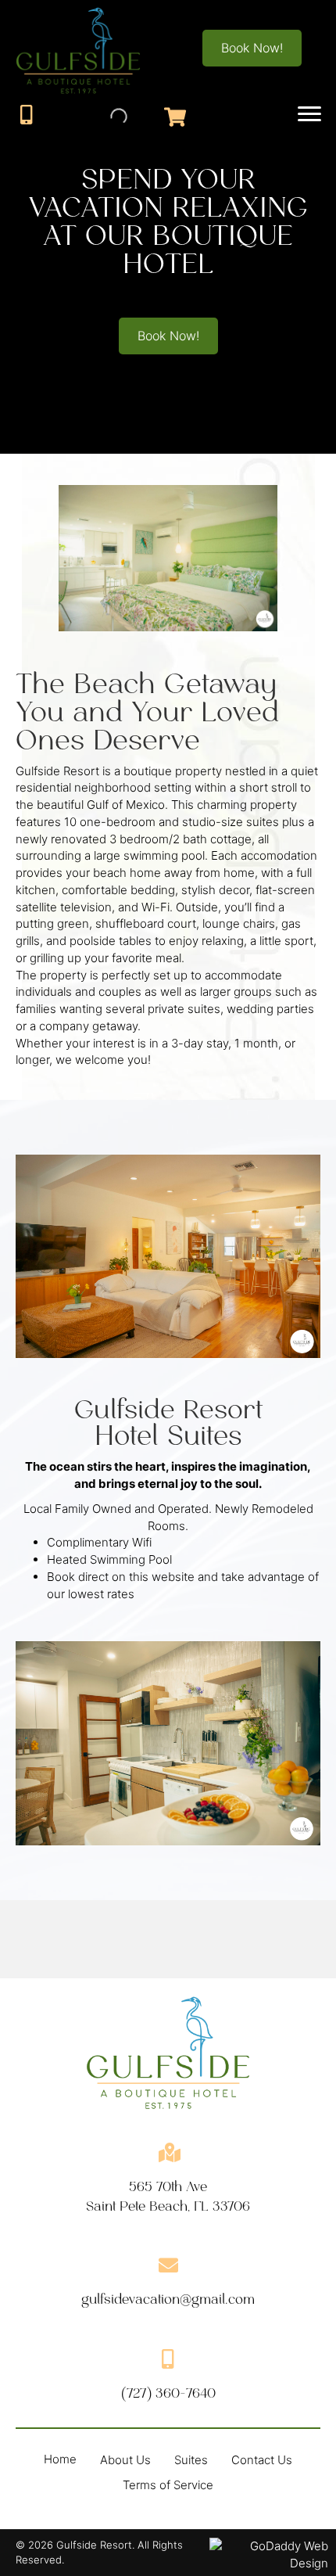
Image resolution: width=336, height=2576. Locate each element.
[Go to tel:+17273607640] (26, 115)
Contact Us (262, 2460)
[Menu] (309, 114)
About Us (125, 2460)
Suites (191, 2460)
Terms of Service (168, 2485)
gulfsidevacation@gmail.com (168, 2299)
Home (60, 2459)
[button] (252, 48)
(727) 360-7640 (168, 2393)
